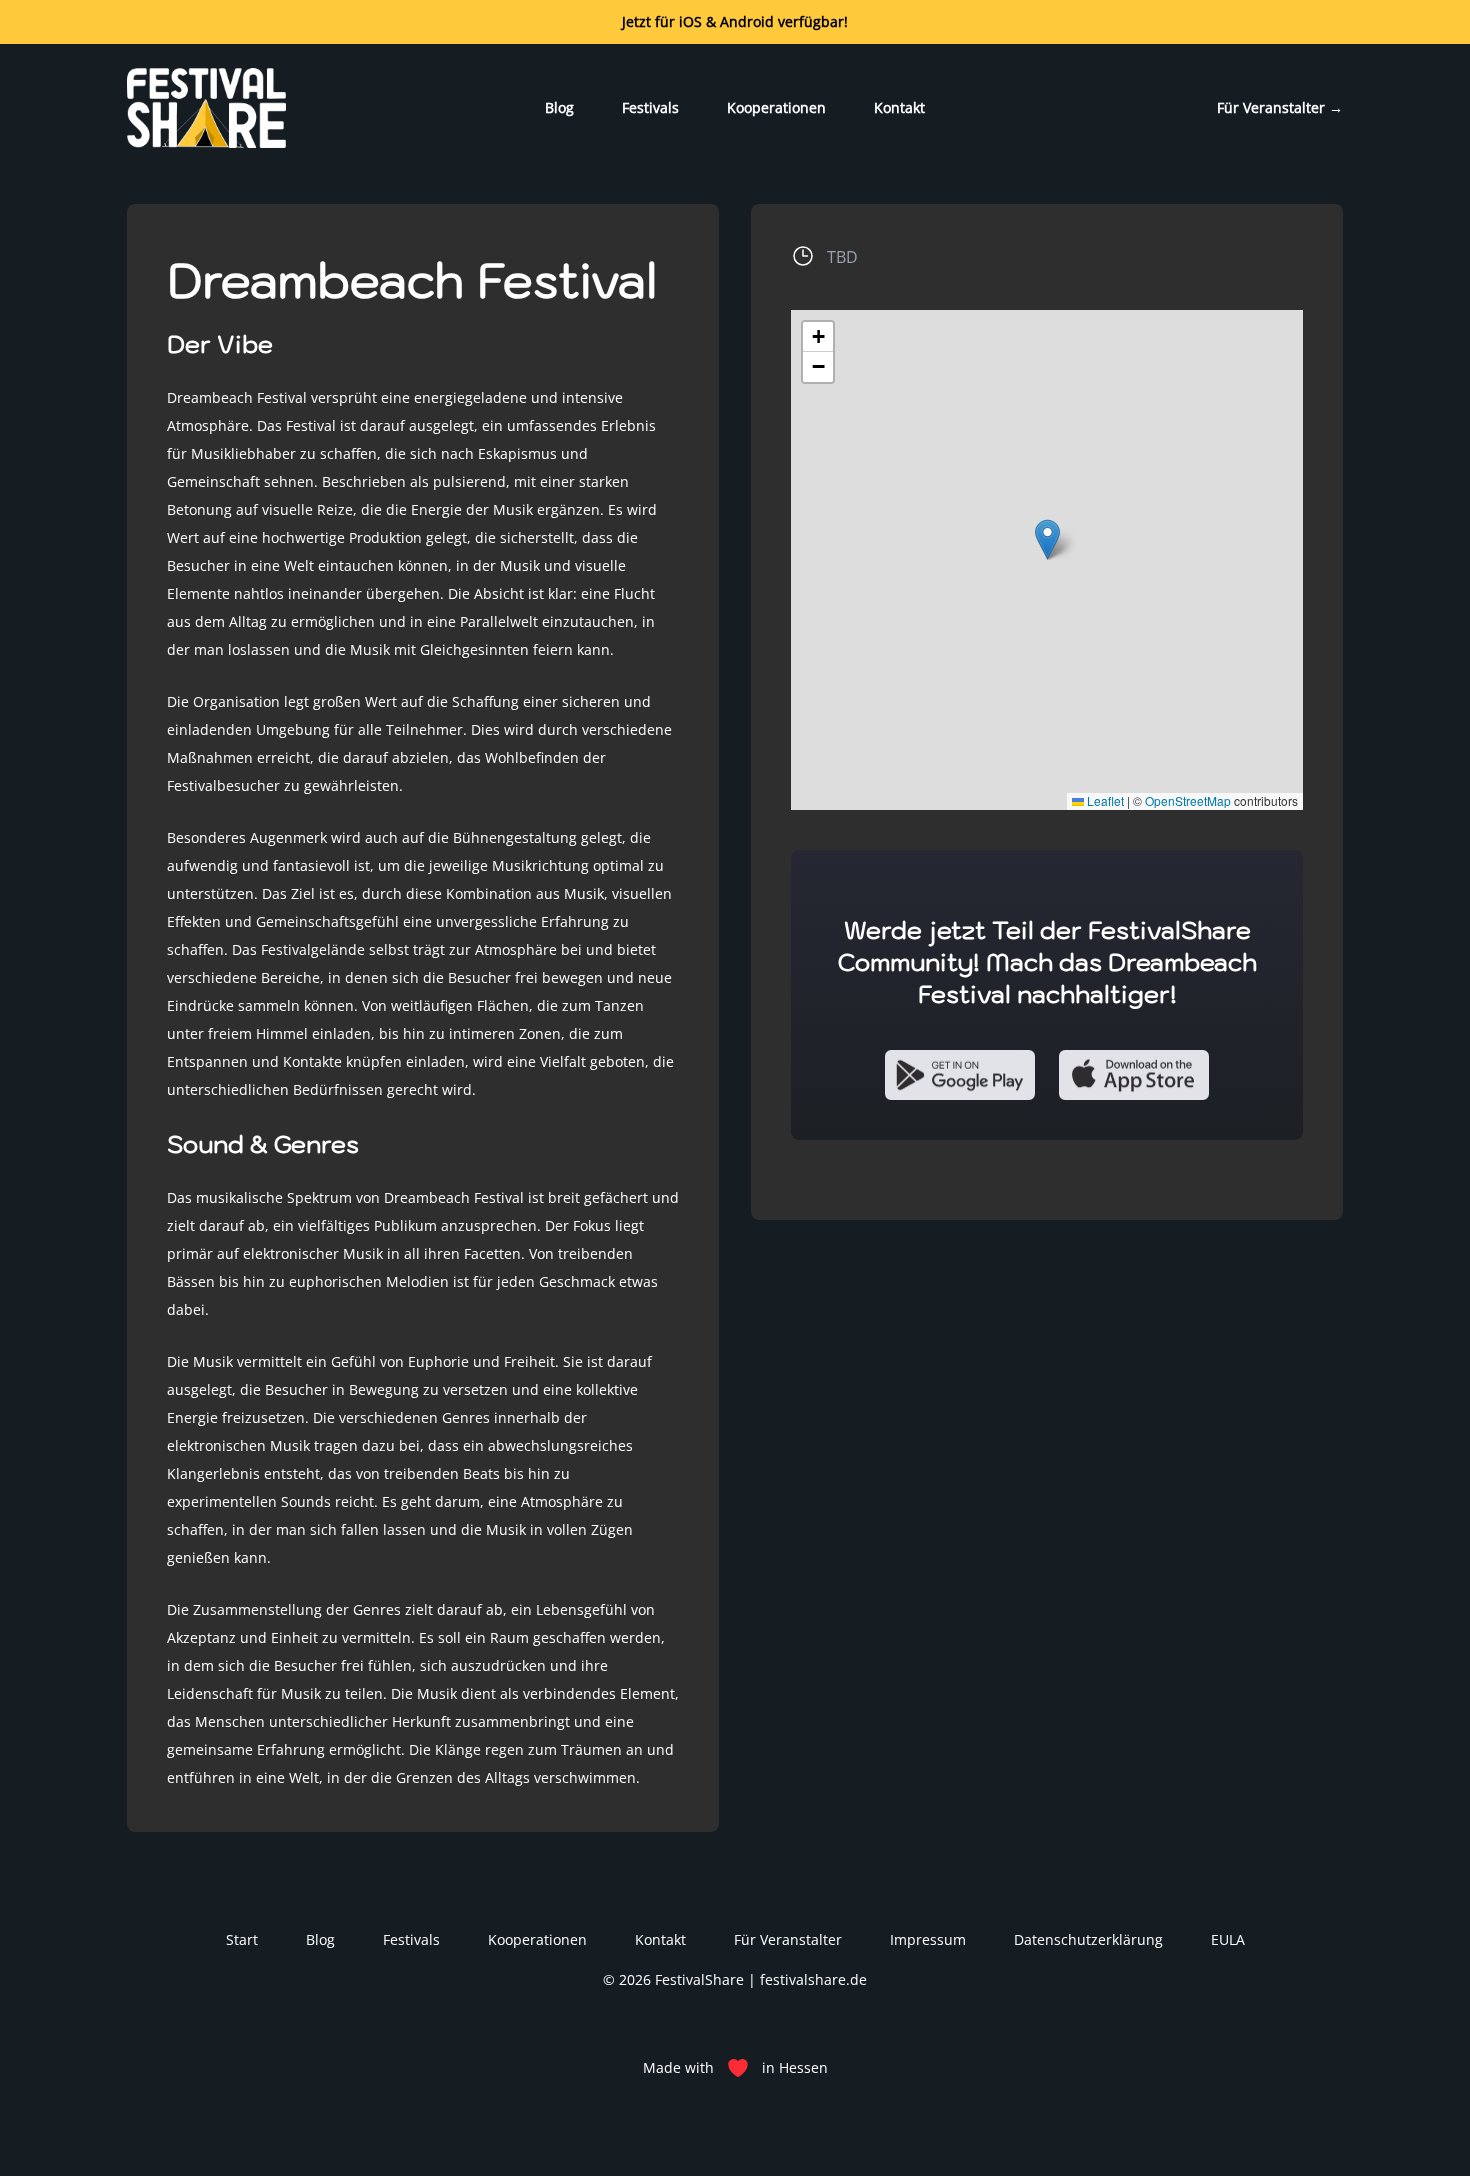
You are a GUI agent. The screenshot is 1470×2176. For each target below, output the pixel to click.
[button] (1047, 539)
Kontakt (899, 107)
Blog (559, 107)
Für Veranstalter (1280, 107)
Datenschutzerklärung (1088, 1939)
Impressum (928, 1939)
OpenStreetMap (1188, 800)
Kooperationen (776, 107)
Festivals (650, 107)
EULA (1228, 1939)
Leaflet (1104, 800)
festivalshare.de (813, 1979)
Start (242, 1939)
